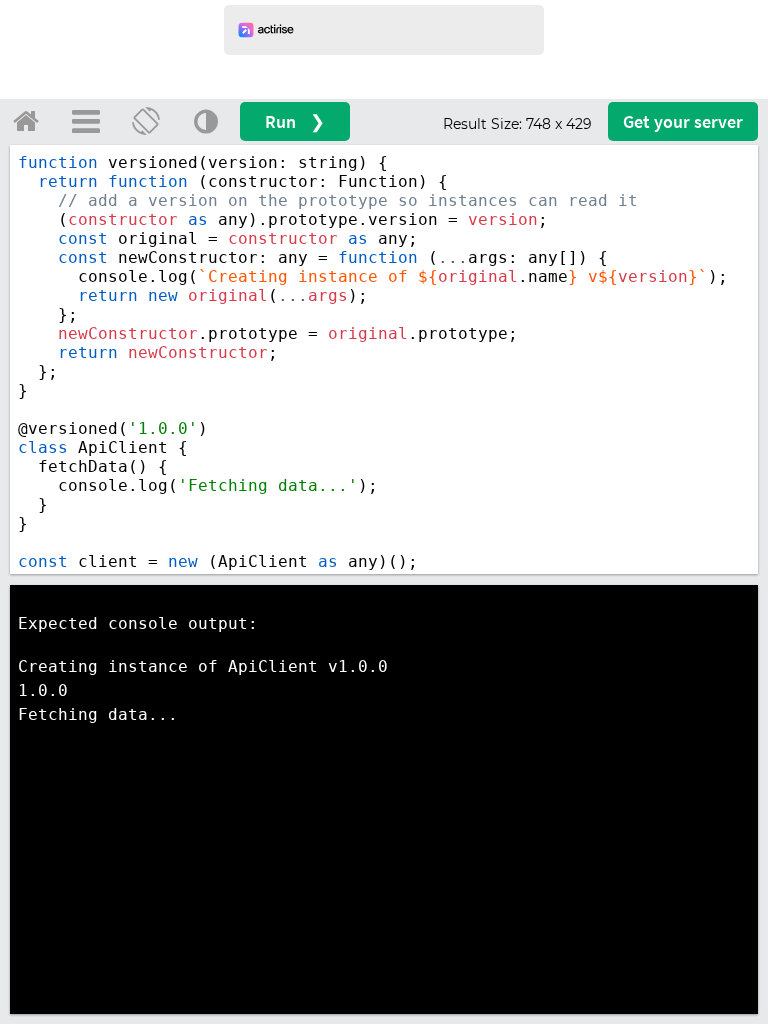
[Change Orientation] (146, 121)
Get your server (683, 121)
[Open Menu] (86, 121)
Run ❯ (295, 121)
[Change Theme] (206, 121)
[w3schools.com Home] (26, 121)
